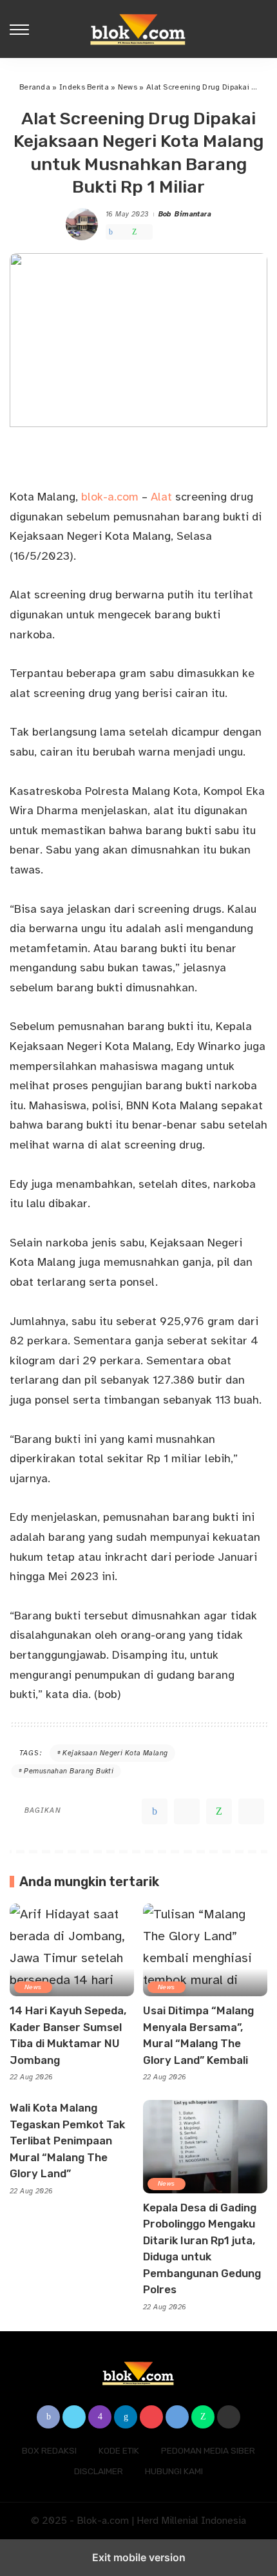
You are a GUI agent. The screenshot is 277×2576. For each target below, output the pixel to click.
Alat (161, 497)
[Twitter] (122, 232)
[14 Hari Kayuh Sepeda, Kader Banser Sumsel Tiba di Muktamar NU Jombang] (72, 1950)
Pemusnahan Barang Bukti (69, 1771)
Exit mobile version (139, 2557)
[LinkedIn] (126, 2417)
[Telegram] (146, 232)
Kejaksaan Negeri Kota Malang (115, 1753)
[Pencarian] (260, 29)
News (128, 87)
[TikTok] (229, 2417)
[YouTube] (151, 2417)
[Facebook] (111, 232)
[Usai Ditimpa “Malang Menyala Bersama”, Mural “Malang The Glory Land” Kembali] (205, 1950)
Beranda (35, 87)
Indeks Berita (84, 87)
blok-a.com (111, 497)
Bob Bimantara (185, 214)
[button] (23, 29)
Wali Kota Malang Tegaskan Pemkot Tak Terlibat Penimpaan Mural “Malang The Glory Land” (67, 2141)
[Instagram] (100, 2417)
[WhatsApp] (134, 232)
